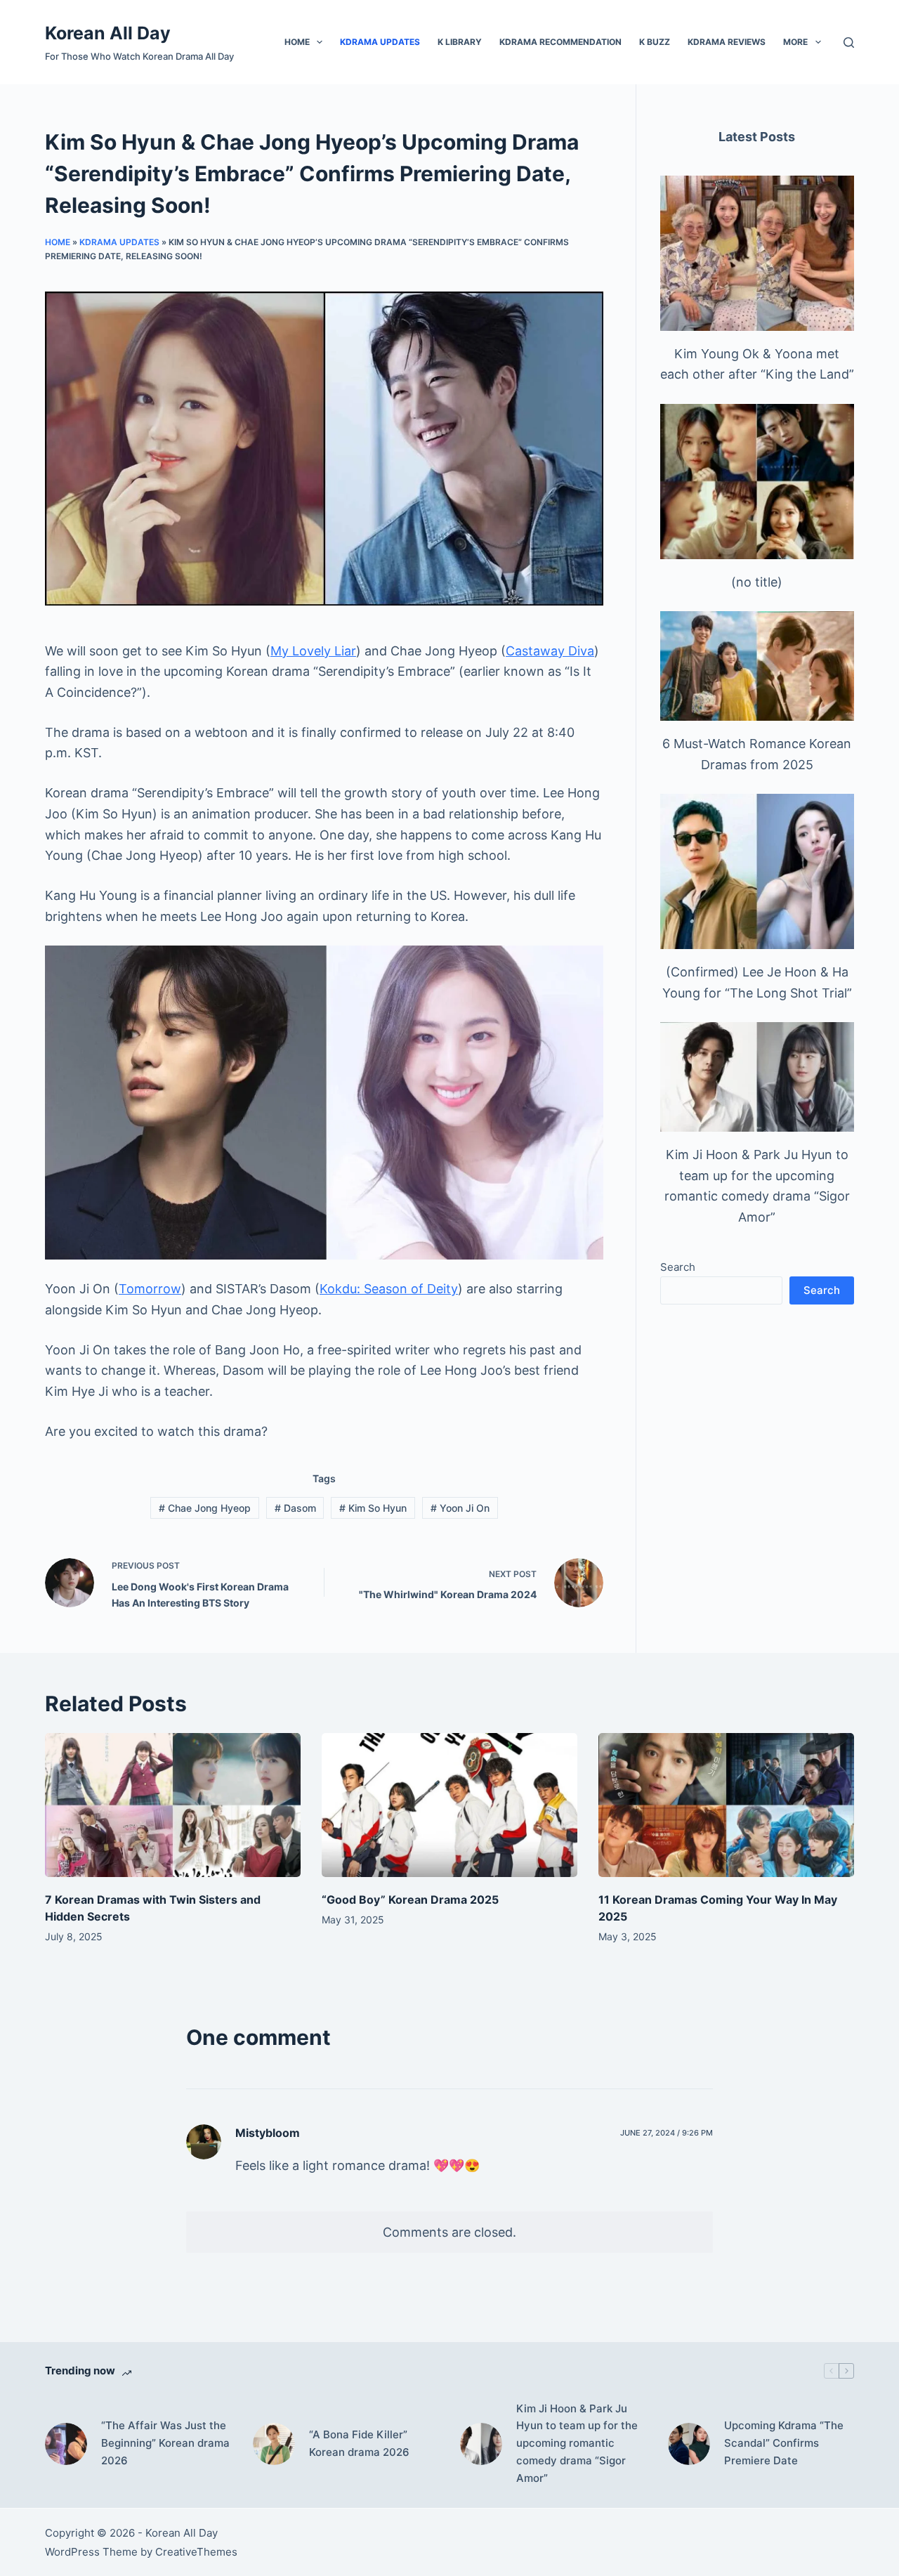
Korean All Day (108, 33)
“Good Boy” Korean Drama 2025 (410, 1900)
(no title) (757, 582)
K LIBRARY (460, 42)
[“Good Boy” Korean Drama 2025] (449, 1805)
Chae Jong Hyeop (205, 1508)
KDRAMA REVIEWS (727, 42)
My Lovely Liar (313, 651)
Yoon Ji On (460, 1508)
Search (678, 1267)
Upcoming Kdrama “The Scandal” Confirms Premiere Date (784, 2443)
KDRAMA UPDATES (380, 42)
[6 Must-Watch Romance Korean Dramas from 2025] (757, 666)
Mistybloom (268, 2133)
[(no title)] (757, 482)
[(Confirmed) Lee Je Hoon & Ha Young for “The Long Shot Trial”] (757, 871)
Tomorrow (150, 1289)
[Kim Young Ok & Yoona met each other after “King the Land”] (757, 253)
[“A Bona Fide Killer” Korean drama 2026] (274, 2444)
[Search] (849, 43)
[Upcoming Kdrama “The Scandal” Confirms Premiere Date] (689, 2444)
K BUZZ (655, 42)
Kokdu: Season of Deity (389, 1289)
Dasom (295, 1508)
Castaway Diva (550, 651)
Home (297, 42)
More (795, 42)
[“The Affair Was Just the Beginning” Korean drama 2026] (66, 2444)
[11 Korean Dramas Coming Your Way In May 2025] (726, 1805)
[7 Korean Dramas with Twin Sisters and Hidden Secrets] (173, 1805)
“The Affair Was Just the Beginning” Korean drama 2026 (165, 2443)
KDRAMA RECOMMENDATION (560, 42)
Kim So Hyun (373, 1508)
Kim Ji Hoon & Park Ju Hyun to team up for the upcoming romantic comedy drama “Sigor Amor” (577, 2443)
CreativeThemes (196, 2552)
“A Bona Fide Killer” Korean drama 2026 (359, 2443)
